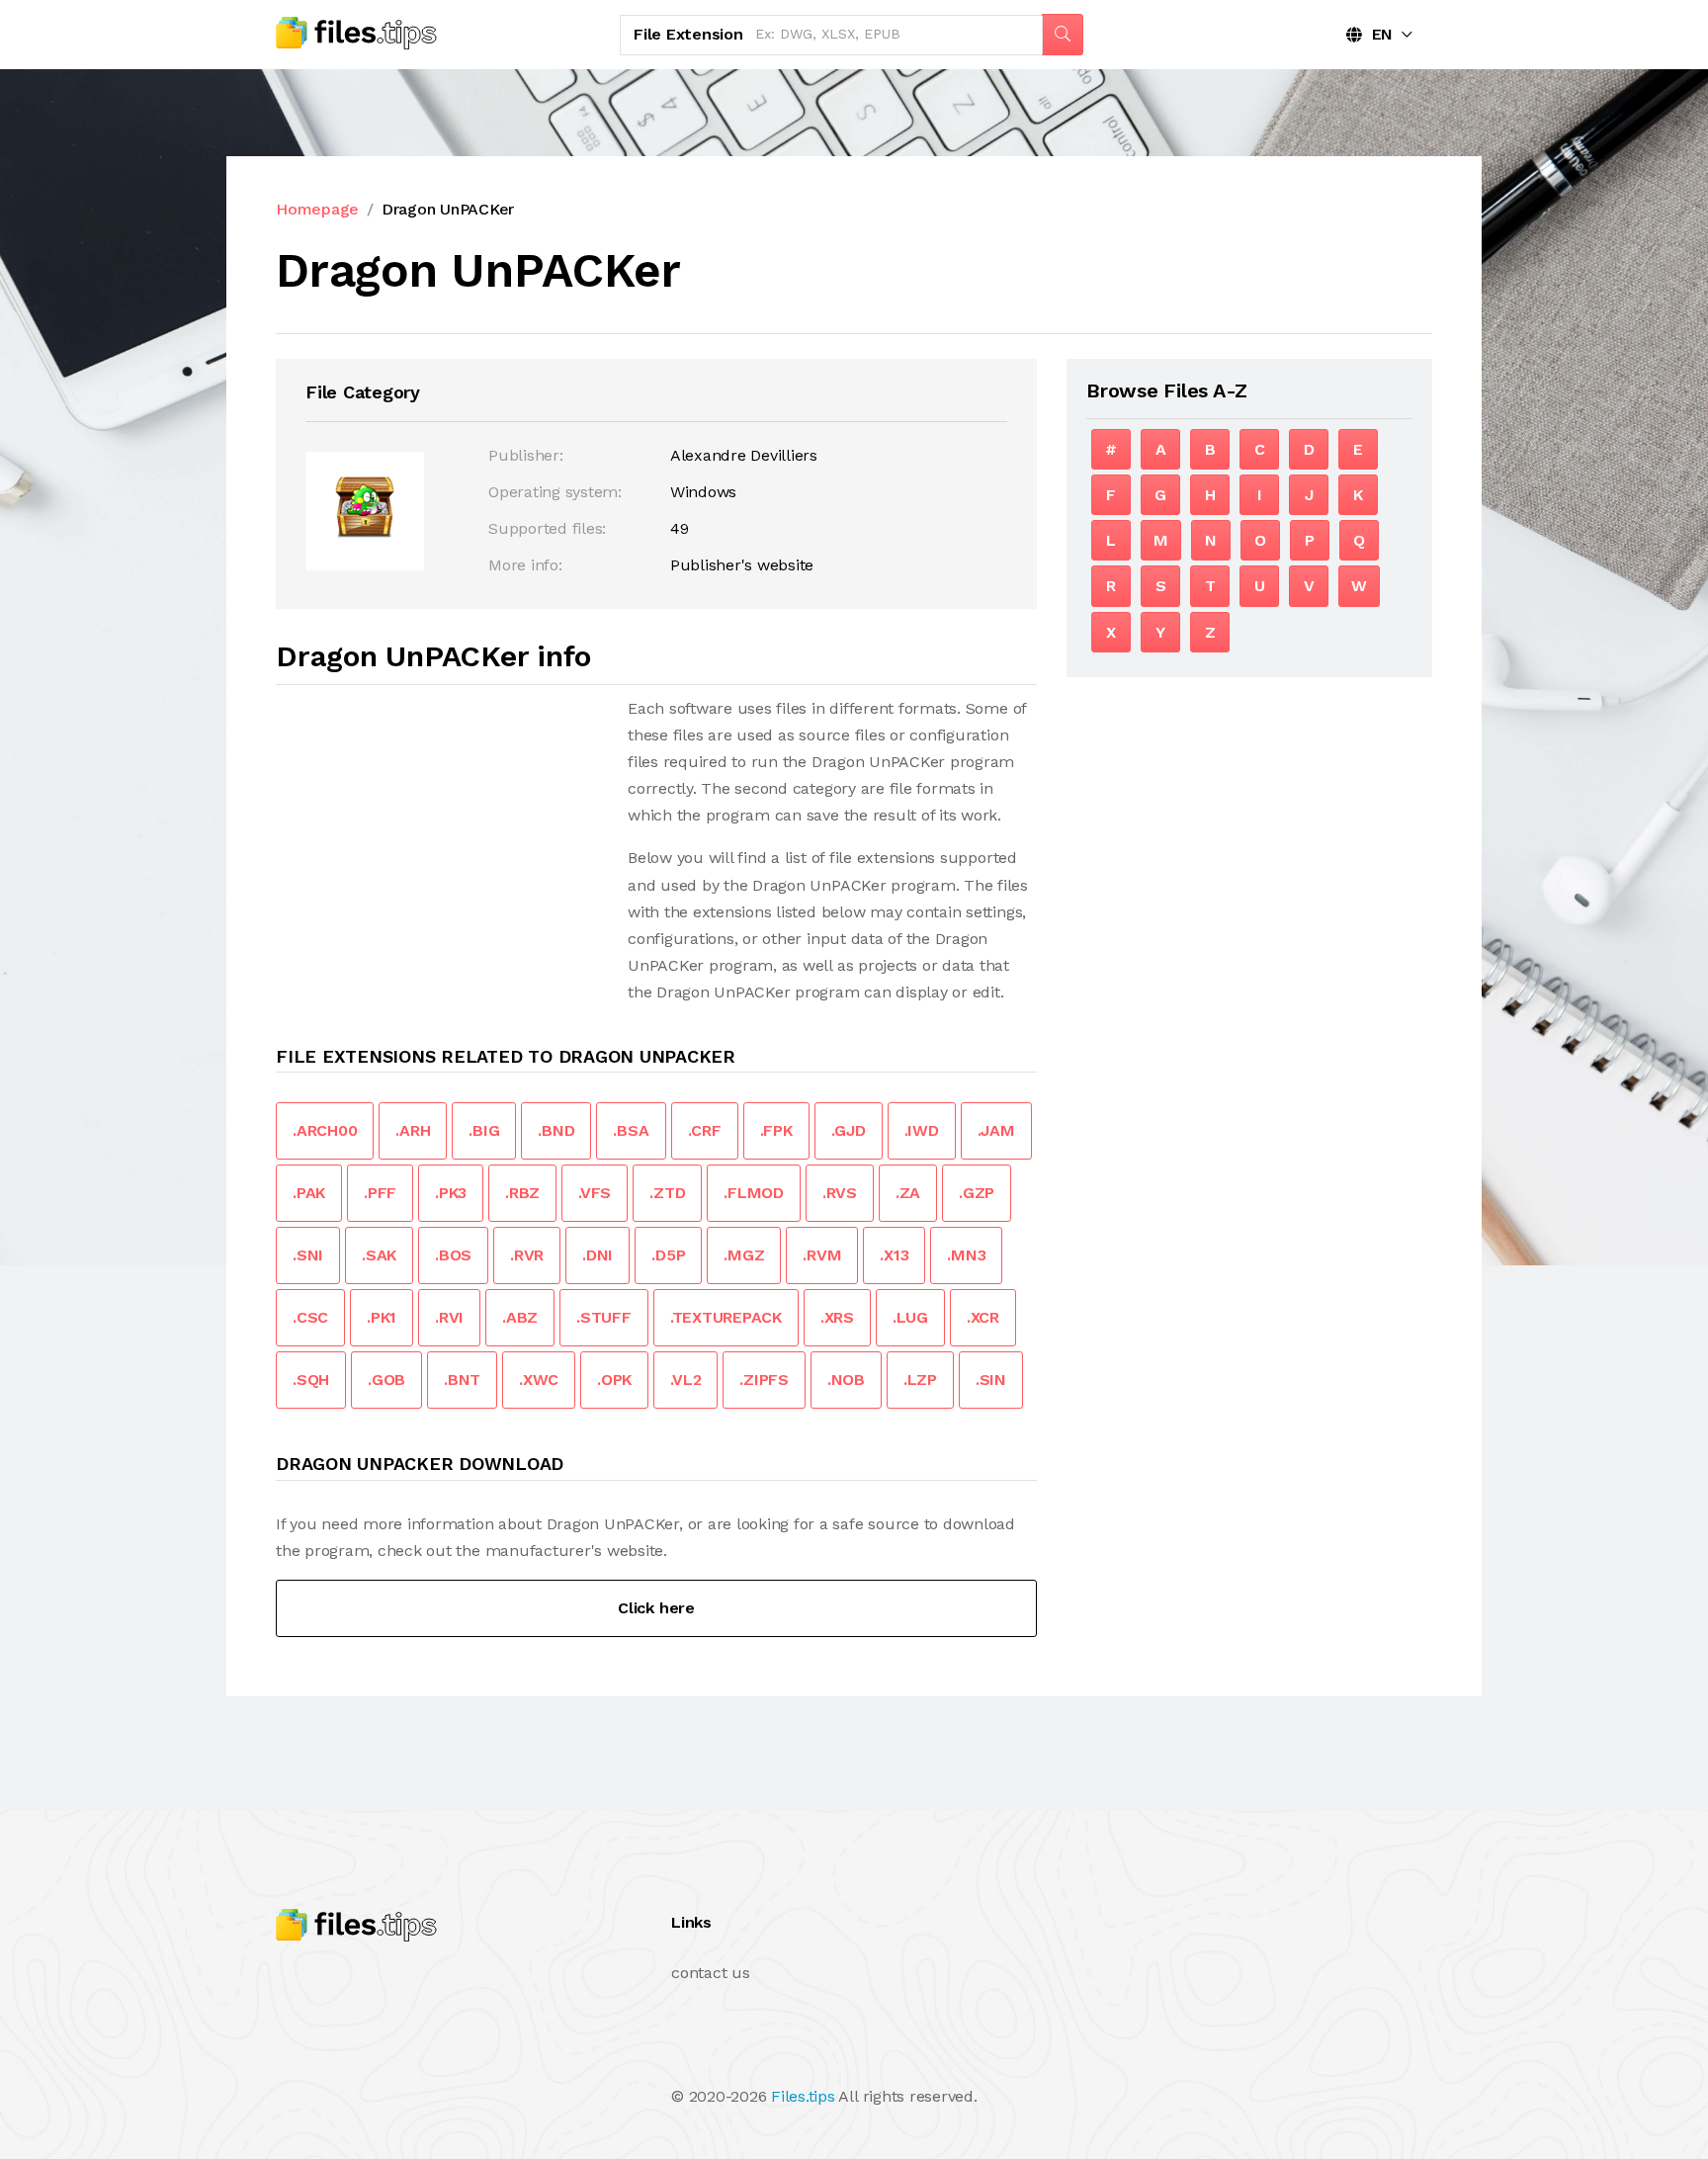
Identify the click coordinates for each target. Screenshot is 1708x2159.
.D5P (668, 1255)
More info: (525, 565)
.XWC (539, 1380)
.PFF (380, 1193)
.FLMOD (754, 1193)
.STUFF (604, 1317)
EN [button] (1377, 34)
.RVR (527, 1255)
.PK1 (382, 1317)
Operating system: (555, 492)
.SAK (379, 1255)
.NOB (846, 1380)
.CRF (705, 1130)
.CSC (310, 1317)
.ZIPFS (764, 1380)
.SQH (311, 1380)
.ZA (908, 1193)
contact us (711, 1973)
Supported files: (547, 528)
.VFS (595, 1193)
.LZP (920, 1380)
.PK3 (451, 1193)
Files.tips (803, 2096)
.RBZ (522, 1193)
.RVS (840, 1193)
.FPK (776, 1130)
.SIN (991, 1380)
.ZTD (667, 1193)
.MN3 (966, 1255)
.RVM (822, 1255)
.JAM (996, 1130)
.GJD (849, 1130)
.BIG (484, 1130)
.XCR (983, 1317)
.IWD (922, 1130)
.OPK (614, 1380)
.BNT (462, 1380)
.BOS (453, 1255)
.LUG (910, 1317)
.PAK (309, 1193)
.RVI (449, 1317)
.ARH (413, 1130)
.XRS (837, 1317)
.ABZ (520, 1317)
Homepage (317, 209)
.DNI (598, 1255)
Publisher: (526, 455)
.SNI (308, 1255)
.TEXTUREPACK (726, 1317)
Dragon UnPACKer (448, 209)
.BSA (631, 1130)
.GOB (386, 1380)
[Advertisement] (442, 833)
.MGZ (744, 1255)
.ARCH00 (325, 1130)
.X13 (894, 1255)
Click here (656, 1608)
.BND (556, 1130)
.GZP (977, 1193)
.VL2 (685, 1380)
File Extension (688, 34)
